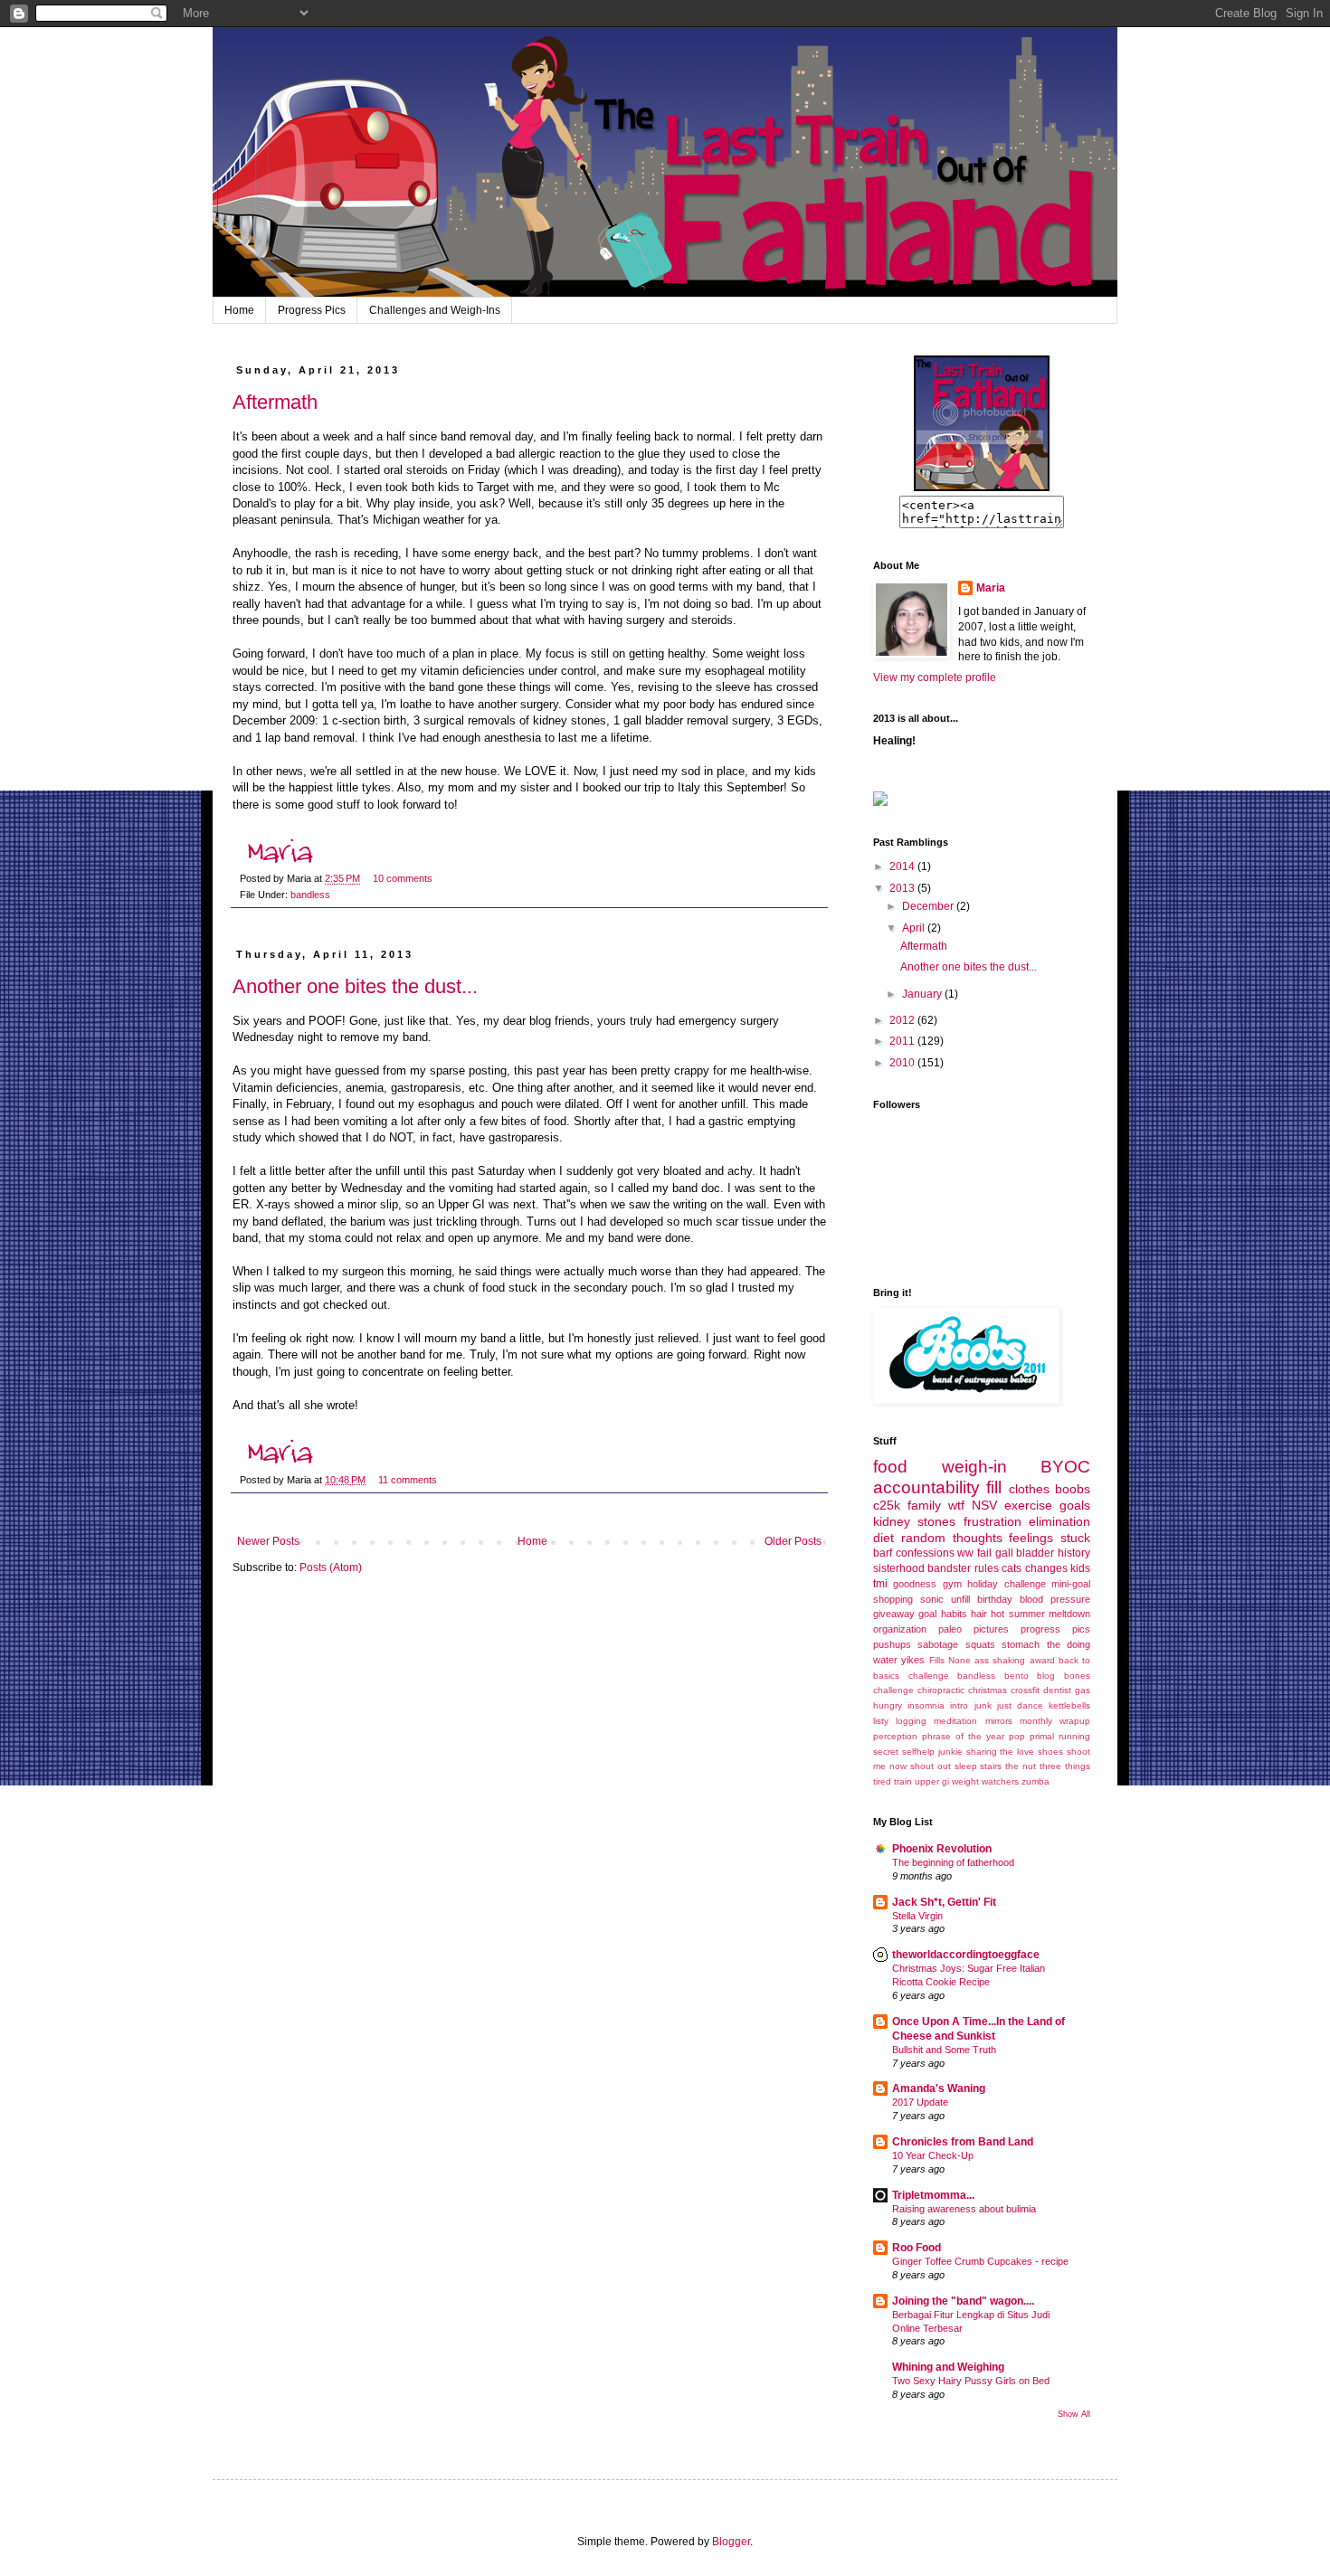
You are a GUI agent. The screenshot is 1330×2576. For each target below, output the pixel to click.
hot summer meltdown (1040, 1614)
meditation (955, 1721)
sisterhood (899, 1568)
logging (911, 1721)
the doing (1069, 1644)
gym (952, 1584)
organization (900, 1629)
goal (927, 1614)
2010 (903, 1063)
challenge (893, 1690)
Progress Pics (312, 310)
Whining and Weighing (948, 2367)
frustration (993, 1521)
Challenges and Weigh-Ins (435, 310)
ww (965, 1553)
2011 (903, 1041)
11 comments (408, 1480)
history (1074, 1553)
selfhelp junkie (932, 1752)
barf (883, 1553)
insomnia (926, 1705)
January (923, 994)
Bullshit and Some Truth (944, 2050)
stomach (1021, 1644)
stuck (1075, 1538)
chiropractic (941, 1690)
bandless (310, 895)
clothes (1029, 1489)
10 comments (403, 878)
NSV (984, 1505)
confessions (925, 1553)
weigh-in (974, 1467)
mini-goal (1071, 1584)
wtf (956, 1505)
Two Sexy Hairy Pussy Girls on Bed (971, 2381)
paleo (950, 1629)
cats (1012, 1568)
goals (1075, 1505)
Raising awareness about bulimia (964, 2209)
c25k (887, 1505)
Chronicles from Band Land (963, 2142)
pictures (991, 1629)
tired (882, 1781)
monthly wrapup (1055, 1721)
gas (1083, 1690)
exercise (1028, 1505)
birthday (995, 1599)
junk (983, 1705)
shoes (1050, 1752)
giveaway (894, 1614)
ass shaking (1000, 1660)
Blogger (731, 2542)
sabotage (938, 1644)
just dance (1020, 1705)
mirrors (999, 1721)
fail (984, 1553)
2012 (903, 1020)
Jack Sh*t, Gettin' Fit (944, 1902)
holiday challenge (1006, 1584)
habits (954, 1614)
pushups (892, 1644)
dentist (1057, 1690)
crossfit (1025, 1690)
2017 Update (920, 2102)
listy (881, 1721)
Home (239, 310)
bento (1016, 1676)
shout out (931, 1766)
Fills (937, 1660)
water (885, 1660)
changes (1046, 1568)
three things (1065, 1766)
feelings (1031, 1538)
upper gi (932, 1781)
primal (1042, 1736)
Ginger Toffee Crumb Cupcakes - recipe (980, 2261)
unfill (960, 1599)
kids (1080, 1568)
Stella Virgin (917, 1916)
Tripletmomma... (933, 2195)
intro (959, 1705)
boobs (1073, 1489)
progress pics (1055, 1629)
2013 (903, 888)
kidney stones (914, 1521)
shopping (893, 1599)
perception (895, 1736)
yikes (913, 1660)
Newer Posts (268, 1541)
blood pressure (1055, 1599)
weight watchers (985, 1781)
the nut (1021, 1766)
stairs (991, 1766)
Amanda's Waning (939, 2088)
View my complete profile (935, 677)
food (890, 1467)
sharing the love (1001, 1752)
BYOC (1065, 1467)
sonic (932, 1599)
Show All (1074, 2414)
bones (1077, 1676)
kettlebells (1069, 1705)
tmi (880, 1584)
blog (1046, 1676)
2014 (903, 867)
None (959, 1660)
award (1042, 1660)
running (1074, 1736)
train (903, 1781)
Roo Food (917, 2248)
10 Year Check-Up (933, 2155)
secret (886, 1752)
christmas (988, 1690)
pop (1017, 1736)
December (929, 906)
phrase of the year (963, 1736)
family (924, 1505)
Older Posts (793, 1541)
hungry (888, 1705)
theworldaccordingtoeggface (966, 1955)
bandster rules (963, 1568)
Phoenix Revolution (942, 1849)
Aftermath (275, 402)
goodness (915, 1584)
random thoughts (952, 1538)
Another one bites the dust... (355, 986)
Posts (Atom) (331, 1567)
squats (980, 1644)
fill (994, 1487)
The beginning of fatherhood (953, 1862)
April (915, 928)
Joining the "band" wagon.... (963, 2301)
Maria (991, 588)
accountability (926, 1487)
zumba (1035, 1781)
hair (979, 1614)
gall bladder (1025, 1553)
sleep (966, 1766)
